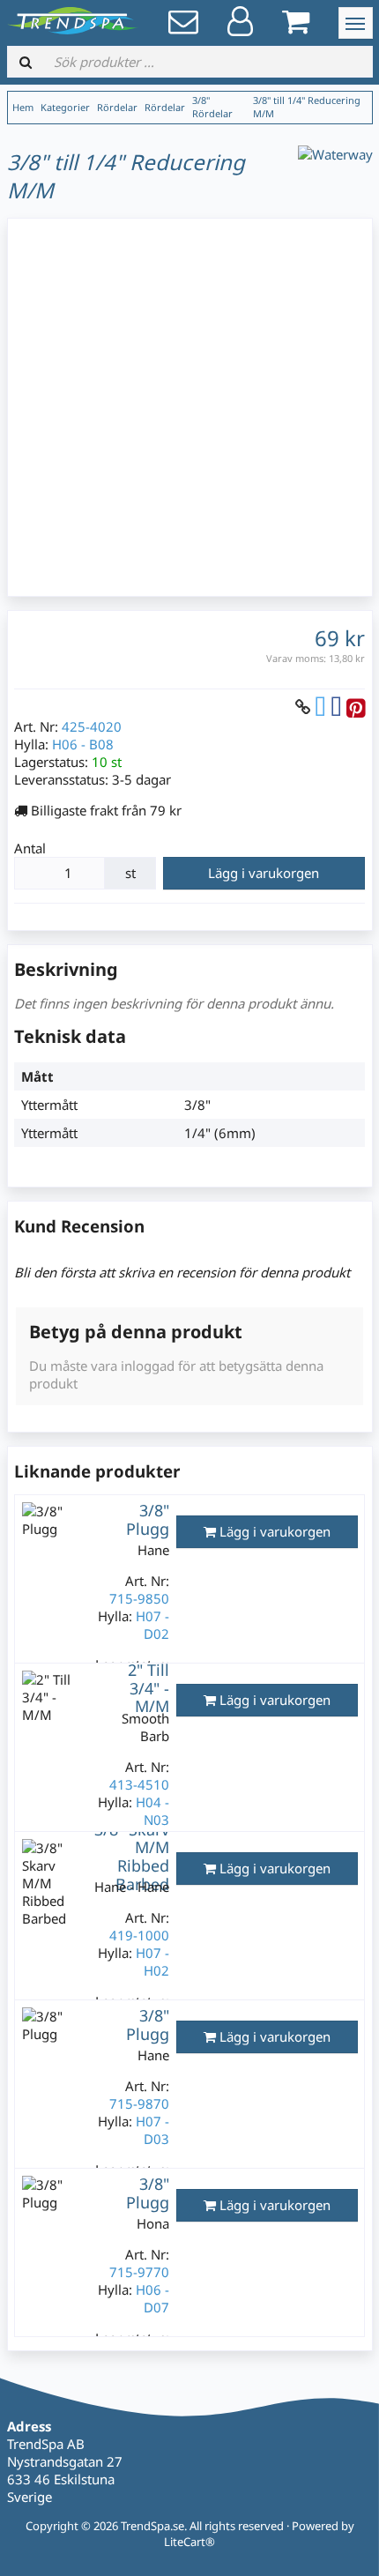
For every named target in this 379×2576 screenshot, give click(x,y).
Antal (30, 848)
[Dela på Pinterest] (356, 707)
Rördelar (117, 107)
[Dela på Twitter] (320, 707)
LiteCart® (189, 2542)
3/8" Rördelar (212, 107)
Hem (23, 107)
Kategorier (65, 107)
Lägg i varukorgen (264, 873)
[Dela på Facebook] (336, 707)
